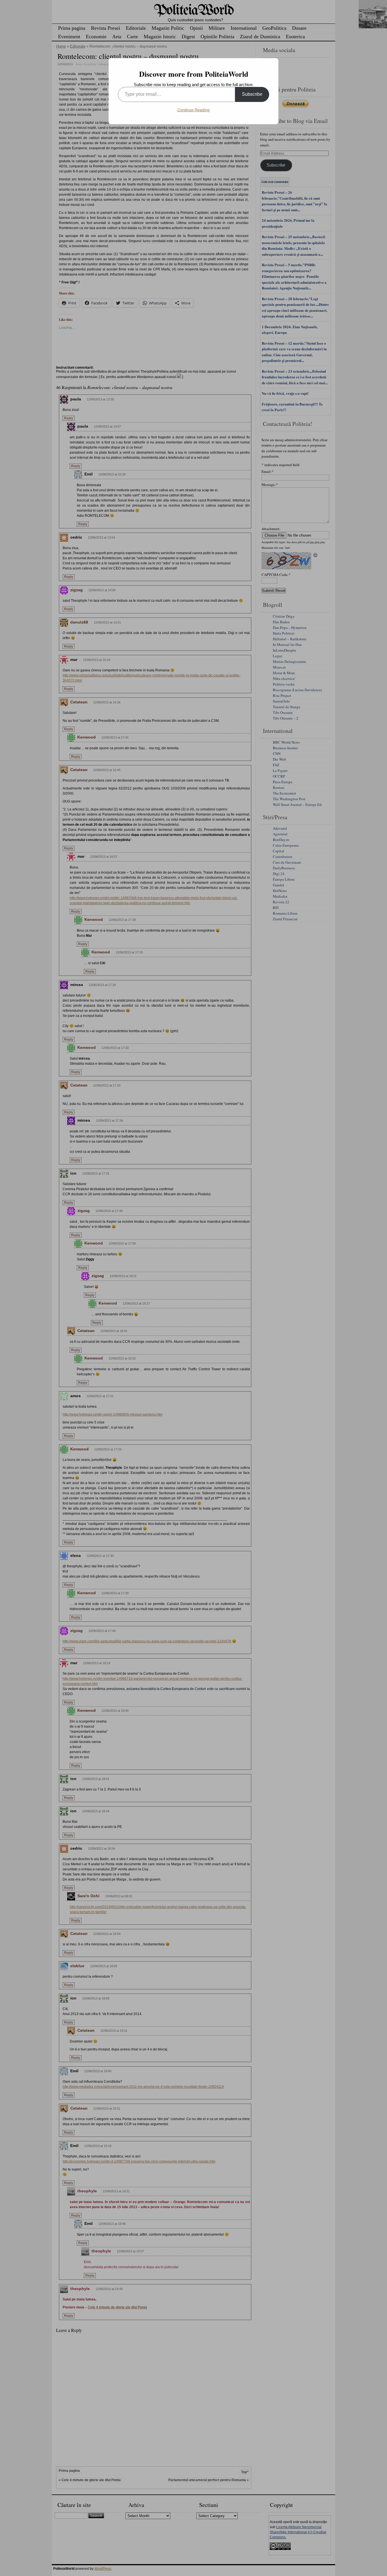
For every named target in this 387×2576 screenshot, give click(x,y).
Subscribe (252, 94)
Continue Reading (193, 110)
